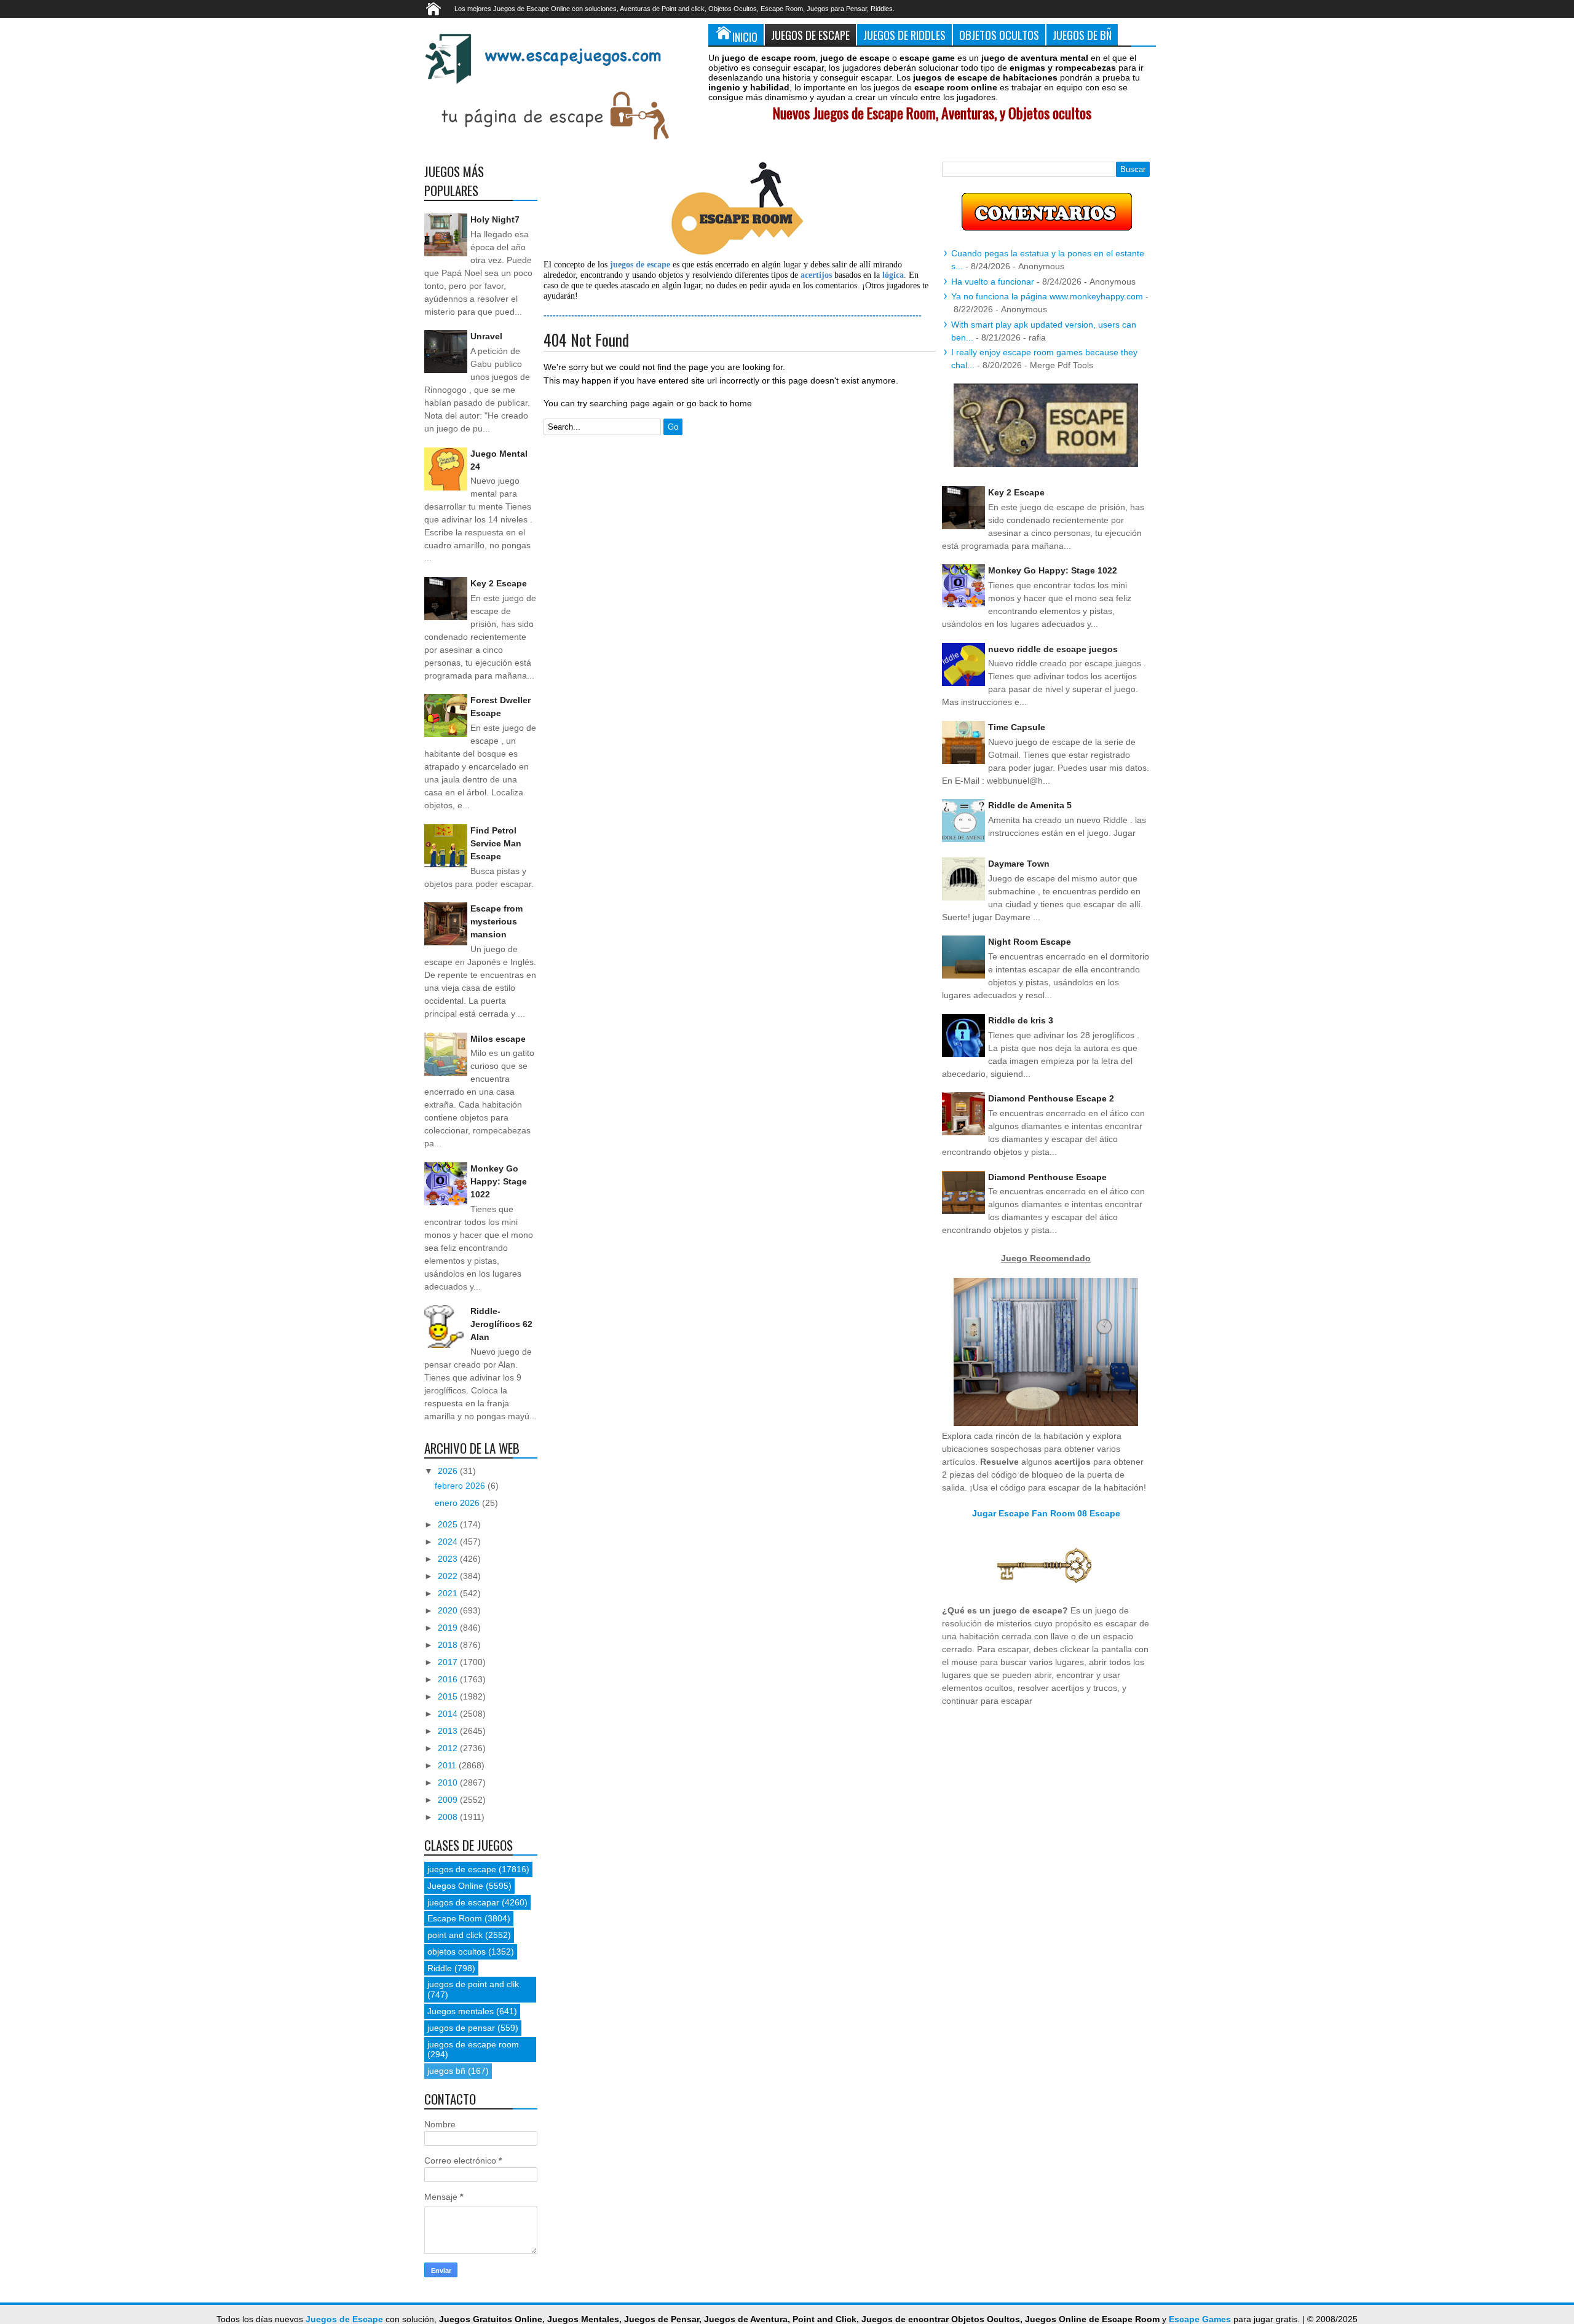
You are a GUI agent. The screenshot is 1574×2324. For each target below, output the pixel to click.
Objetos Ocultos (999, 35)
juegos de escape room (473, 2044)
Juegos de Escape (810, 35)
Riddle (440, 1968)
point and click (455, 1935)
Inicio (745, 37)
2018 (449, 1645)
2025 (449, 1524)
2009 (449, 1800)
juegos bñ (446, 2071)
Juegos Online (455, 1886)
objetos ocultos (457, 1952)
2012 (449, 1748)
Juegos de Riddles (904, 35)
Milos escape (498, 1039)
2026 (449, 1471)
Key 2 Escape (499, 583)
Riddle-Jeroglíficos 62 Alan (501, 1324)
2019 (449, 1628)
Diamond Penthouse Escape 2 (1051, 1098)
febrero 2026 (461, 1486)
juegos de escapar (463, 1902)
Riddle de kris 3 (1021, 1020)
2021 (449, 1593)
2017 (449, 1662)
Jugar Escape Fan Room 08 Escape (1046, 1513)
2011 (448, 1765)
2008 (449, 1817)
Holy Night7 (495, 219)
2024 (449, 1542)
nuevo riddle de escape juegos (1053, 649)
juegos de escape (462, 1869)
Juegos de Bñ (1082, 35)
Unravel (486, 336)
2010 (449, 1782)
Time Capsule (1017, 727)
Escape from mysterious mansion (496, 921)
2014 (449, 1714)
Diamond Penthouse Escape (1047, 1177)
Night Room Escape (1030, 942)
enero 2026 (458, 1503)
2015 (449, 1696)
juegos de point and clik (473, 1984)
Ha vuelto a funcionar (993, 282)
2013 (449, 1731)
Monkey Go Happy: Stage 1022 (499, 1181)
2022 (449, 1576)
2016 (449, 1679)
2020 (449, 1610)
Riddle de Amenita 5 (1030, 805)
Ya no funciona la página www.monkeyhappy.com (1047, 296)
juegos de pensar (461, 2028)
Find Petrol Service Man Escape (496, 843)
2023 (449, 1559)
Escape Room (455, 1918)
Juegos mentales (461, 2011)
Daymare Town (1019, 864)
